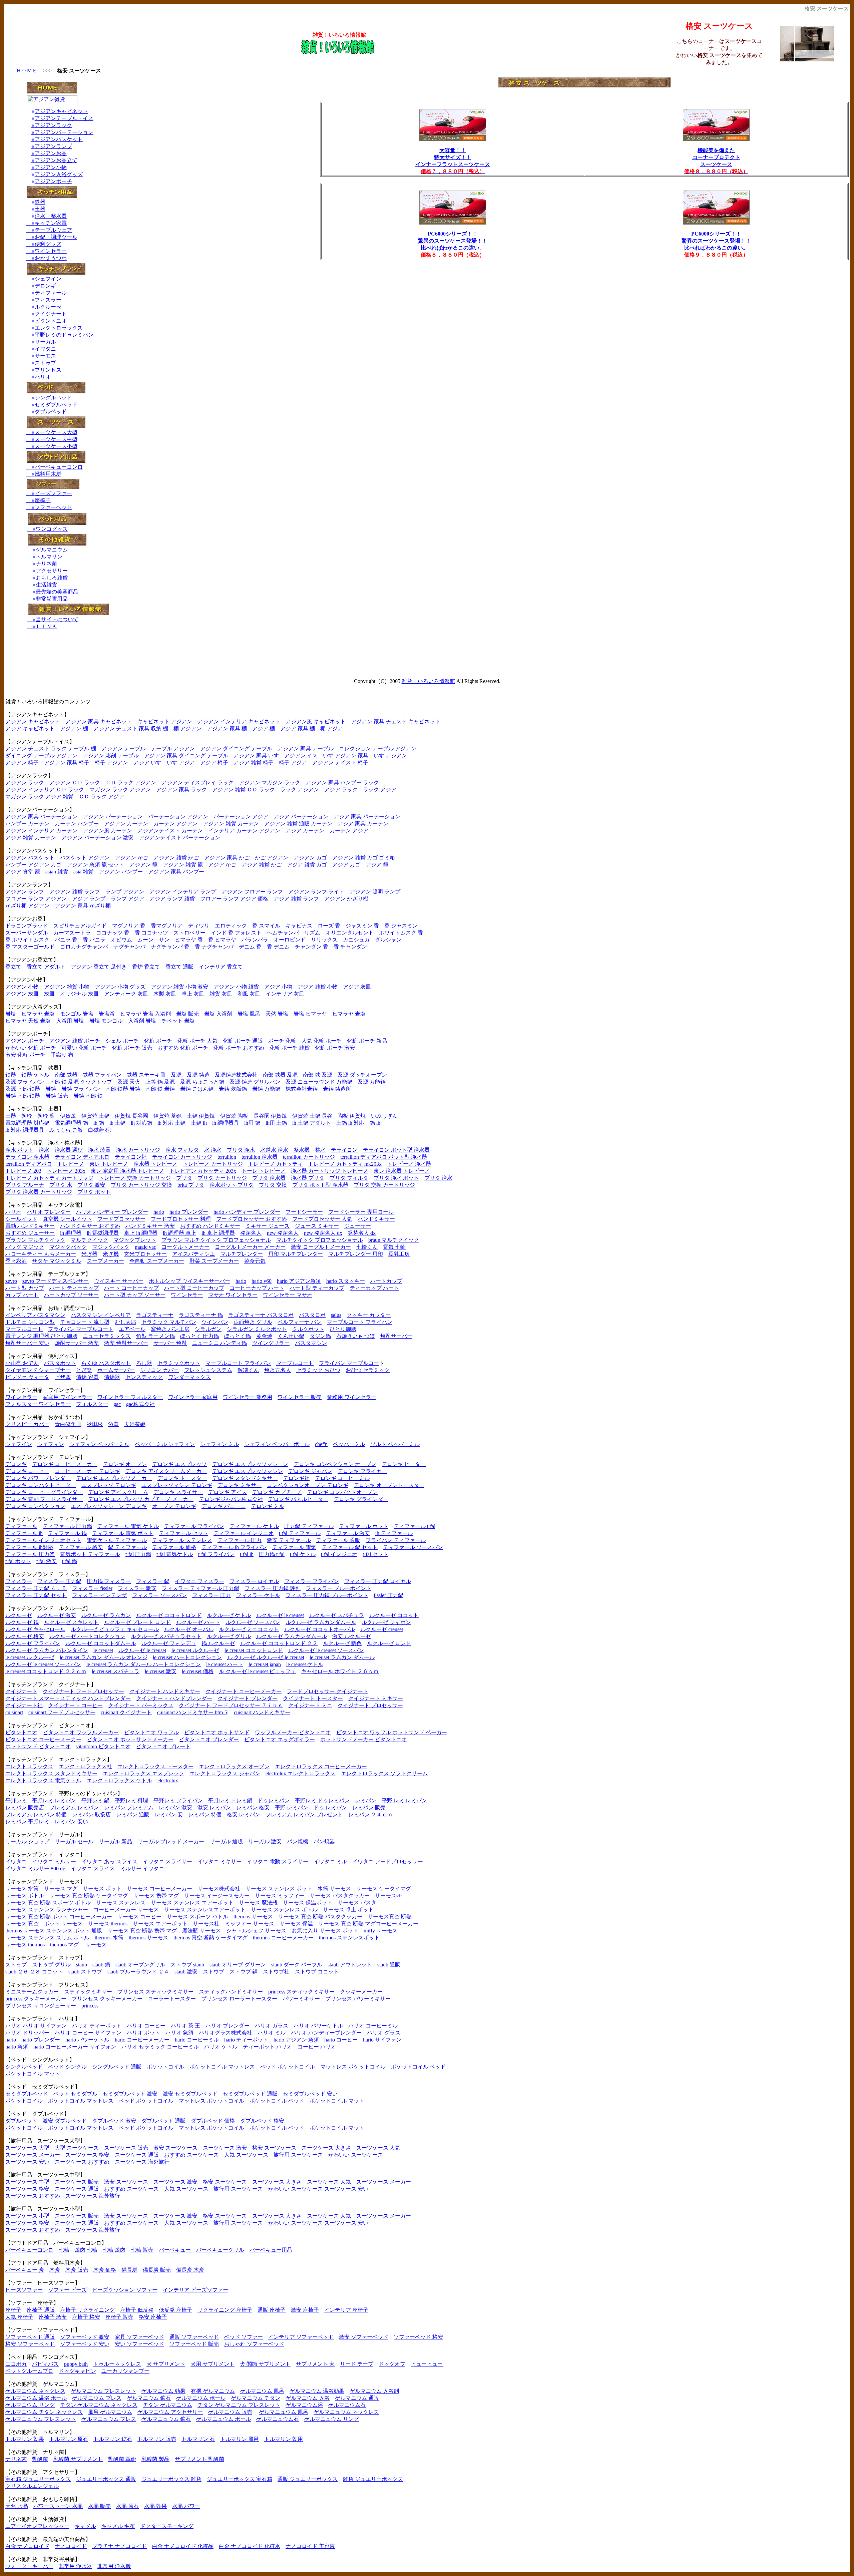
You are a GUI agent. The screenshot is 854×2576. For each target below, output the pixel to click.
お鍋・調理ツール (56, 237)
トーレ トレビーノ (264, 1171)
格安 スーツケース (274, 2148)
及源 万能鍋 (372, 1082)
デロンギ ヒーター (404, 1464)
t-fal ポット (18, 1561)
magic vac (145, 1247)
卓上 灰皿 (193, 994)
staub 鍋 (101, 1965)
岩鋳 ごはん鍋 (197, 1089)
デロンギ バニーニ (224, 1506)
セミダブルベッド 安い (310, 2094)
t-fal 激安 (47, 1561)
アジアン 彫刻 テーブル (111, 756)
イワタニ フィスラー (199, 1581)
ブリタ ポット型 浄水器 (320, 1185)
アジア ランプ (89, 899)
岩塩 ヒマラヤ (310, 1014)
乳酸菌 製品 (155, 2459)
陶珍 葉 (46, 1116)
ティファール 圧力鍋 (67, 1526)
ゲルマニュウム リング (332, 2419)
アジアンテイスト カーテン (170, 831)
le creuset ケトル (305, 1664)
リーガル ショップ (27, 1842)
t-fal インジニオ (339, 1554)
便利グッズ (48, 244)
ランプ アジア (127, 899)
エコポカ (16, 2364)
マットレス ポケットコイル (353, 2067)
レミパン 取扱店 (91, 1814)
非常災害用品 (52, 599)
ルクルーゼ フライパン (33, 1643)
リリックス (324, 940)
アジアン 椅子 (22, 763)
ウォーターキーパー (29, 2566)
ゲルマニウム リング (30, 2405)
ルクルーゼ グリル (229, 1636)
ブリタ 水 (61, 1185)
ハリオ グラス (384, 2033)
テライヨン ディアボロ (82, 1157)
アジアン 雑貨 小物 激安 (179, 987)
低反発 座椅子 (175, 2310)
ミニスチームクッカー (32, 1992)
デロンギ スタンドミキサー (245, 1478)
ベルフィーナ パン (300, 1322)
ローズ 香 (329, 926)
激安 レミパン (214, 1807)
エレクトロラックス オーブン (234, 1766)
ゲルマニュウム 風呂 (284, 2412)
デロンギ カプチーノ (277, 1492)
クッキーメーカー (361, 1992)
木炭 (55, 2270)
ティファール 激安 (348, 1533)
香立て (13, 967)
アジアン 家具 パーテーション (41, 817)
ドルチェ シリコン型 (30, 1322)
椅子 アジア (293, 763)
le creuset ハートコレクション (187, 1657)
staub (82, 1965)
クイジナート (51, 314)
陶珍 (27, 1116)
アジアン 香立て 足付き (99, 967)
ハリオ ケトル (221, 2047)
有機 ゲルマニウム (213, 2391)
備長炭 (129, 2270)
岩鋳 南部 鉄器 (23, 1096)
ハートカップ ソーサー (71, 1295)
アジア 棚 (264, 728)
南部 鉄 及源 (318, 1075)
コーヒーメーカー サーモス (126, 1910)
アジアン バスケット (30, 858)
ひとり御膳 (343, 1329)
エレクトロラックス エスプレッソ (143, 1773)
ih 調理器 (71, 1233)
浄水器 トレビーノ (155, 1164)
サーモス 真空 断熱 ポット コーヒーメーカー (59, 1917)
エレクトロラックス (59, 328)
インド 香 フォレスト (236, 933)
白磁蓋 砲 (99, 1130)
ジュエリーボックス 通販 (106, 2479)
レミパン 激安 (175, 1807)
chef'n (321, 1444)
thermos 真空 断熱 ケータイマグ (210, 1938)
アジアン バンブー (121, 872)
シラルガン (208, 1329)
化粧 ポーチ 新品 (367, 1041)
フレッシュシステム (208, 1370)
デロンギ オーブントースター (389, 1485)
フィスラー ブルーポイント (339, 1588)
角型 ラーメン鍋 (155, 1336)
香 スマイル (266, 926)
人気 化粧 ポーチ (322, 1041)
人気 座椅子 (19, 2317)
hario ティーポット (246, 2040)
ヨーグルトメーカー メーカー (250, 1247)
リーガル (45, 342)
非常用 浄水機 (114, 2566)
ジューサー (358, 1226)
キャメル (85, 2526)
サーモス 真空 (22, 1924)
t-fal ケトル (303, 1554)
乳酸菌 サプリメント (78, 2459)
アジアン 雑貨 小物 (67, 987)
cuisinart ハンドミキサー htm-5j (193, 1712)
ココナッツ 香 (113, 933)
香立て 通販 (179, 967)
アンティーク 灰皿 (126, 994)
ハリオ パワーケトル (318, 2026)
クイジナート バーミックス (141, 1705)
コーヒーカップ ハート (257, 1288)
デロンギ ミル (268, 1506)
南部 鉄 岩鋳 (160, 1089)
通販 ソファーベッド (194, 2337)
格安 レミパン (244, 1814)
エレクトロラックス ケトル (119, 1780)
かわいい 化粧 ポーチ (31, 1048)
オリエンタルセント (350, 933)
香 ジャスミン (401, 926)
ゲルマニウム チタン (256, 2398)
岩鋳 (51, 1089)
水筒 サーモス (334, 1889)
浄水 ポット (19, 1150)
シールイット (21, 1219)
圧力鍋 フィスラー (109, 1581)
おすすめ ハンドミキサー (210, 1226)
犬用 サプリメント (212, 2364)
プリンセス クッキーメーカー (107, 1999)
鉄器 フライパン (102, 1075)
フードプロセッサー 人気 (322, 1219)
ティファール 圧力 (240, 1540)
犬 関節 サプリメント (265, 2364)
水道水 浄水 (274, 1150)
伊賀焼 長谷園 (131, 1116)
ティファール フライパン (194, 1526)
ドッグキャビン (77, 2371)
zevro (11, 1281)
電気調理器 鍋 (71, 1123)
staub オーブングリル (140, 1965)
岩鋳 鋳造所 (337, 1089)
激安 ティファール (289, 1540)
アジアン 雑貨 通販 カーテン (298, 824)
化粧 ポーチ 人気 (197, 1041)
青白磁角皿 (68, 1424)
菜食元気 (255, 1261)
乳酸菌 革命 (122, 2459)
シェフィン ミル (220, 1444)
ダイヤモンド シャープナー (38, 1370)
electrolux (168, 1780)
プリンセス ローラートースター (239, 1999)
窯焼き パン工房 (170, 1329)
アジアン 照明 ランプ (375, 892)
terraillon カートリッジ (309, 1157)
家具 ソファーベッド (139, 2337)
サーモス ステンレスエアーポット (205, 1910)
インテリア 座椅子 (346, 2310)
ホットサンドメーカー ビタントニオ (364, 1739)
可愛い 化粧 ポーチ (84, 1048)
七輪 (64, 2250)
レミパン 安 (169, 1814)
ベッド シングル (67, 2067)
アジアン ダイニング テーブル (236, 749)
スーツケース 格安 (87, 2155)
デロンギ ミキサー (240, 1485)
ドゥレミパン (274, 1800)
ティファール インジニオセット (43, 1540)
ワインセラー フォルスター (130, 1397)
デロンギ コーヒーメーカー (65, 1464)
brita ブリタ (191, 1185)
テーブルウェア (53, 230)
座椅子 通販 (41, 2310)
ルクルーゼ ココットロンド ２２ (279, 1643)
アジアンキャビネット (61, 111)
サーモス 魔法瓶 (258, 1903)
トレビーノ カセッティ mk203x (345, 1164)
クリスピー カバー (27, 1424)
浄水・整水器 (51, 216)
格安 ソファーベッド (30, 2344)
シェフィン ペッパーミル (99, 1444)
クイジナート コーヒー (75, 1705)
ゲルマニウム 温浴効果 (317, 2391)
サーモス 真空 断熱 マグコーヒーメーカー (368, 1924)
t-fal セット (375, 1554)
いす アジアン (390, 756)
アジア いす (147, 763)
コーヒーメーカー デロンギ (87, 1471)
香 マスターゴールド (30, 947)
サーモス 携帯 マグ (156, 1896)
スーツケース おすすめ (82, 2162)
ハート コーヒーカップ (131, 1288)
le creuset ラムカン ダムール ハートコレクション (144, 1664)
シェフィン (51, 1444)
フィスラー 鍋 (153, 1581)
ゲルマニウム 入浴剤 (374, 2391)
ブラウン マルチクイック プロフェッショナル (216, 1240)
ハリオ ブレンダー (49, 1212)
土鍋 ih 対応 (350, 1123)
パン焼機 (298, 1842)
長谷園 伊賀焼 (270, 1116)
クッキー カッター (369, 1315)
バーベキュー (175, 2250)
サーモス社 (206, 1924)
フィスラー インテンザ (99, 1595)
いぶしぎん (384, 1116)
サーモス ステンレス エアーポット (192, 1903)
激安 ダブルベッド (65, 2121)
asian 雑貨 (57, 872)
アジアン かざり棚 (346, 899)
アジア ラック (341, 790)
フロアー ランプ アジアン (36, 899)
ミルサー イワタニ (142, 1869)
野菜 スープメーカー (214, 1261)
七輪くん (367, 1247)
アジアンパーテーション (62, 132)
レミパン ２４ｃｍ (370, 1814)
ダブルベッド (51, 412)
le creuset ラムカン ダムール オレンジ (104, 1657)
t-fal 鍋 (70, 1561)
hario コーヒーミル (197, 2040)
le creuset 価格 (198, 1671)
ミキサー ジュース (268, 1226)
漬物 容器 (87, 1377)
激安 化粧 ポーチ (25, 1055)
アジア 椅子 (214, 763)
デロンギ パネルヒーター (298, 1499)
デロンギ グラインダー (361, 1499)
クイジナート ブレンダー (248, 1698)
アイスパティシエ (193, 1254)
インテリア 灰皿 (285, 994)
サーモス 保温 (296, 1924)
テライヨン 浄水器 (27, 1157)
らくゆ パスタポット (106, 1363)
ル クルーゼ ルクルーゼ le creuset (266, 1657)
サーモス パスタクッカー (340, 1896)
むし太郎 (125, 1322)
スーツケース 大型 (27, 2148)
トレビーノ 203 (23, 1171)
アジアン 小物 (22, 987)
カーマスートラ (72, 933)
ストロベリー (189, 933)
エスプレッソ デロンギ (109, 1485)
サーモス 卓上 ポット (348, 1910)
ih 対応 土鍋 (171, 1123)
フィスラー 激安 (137, 1588)
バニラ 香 (66, 940)
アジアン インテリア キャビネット (239, 721)
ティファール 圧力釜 (30, 1554)
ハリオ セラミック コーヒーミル (160, 2047)
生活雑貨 (45, 585)
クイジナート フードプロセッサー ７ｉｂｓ (231, 1705)
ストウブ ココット (317, 1972)
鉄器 (40, 202)
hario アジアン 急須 (296, 2040)
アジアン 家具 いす (256, 756)
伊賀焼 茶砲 (167, 1116)
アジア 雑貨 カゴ (307, 865)
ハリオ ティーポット (97, 2026)
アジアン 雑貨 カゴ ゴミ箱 (364, 858)
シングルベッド (53, 398)
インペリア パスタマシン (35, 1315)
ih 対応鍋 (141, 1123)
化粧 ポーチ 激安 (335, 1048)
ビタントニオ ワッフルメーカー (81, 1732)
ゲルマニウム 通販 (357, 2398)
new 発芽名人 (283, 1233)
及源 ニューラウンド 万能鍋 (319, 1082)
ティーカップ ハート (374, 1288)
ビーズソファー (53, 493)
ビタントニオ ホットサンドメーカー (130, 1739)
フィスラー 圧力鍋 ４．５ (36, 1588)
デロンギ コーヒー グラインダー (44, 1492)
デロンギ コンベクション (35, 1506)
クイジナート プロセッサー (370, 1705)
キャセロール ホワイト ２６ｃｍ (340, 1671)
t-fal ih (247, 1554)
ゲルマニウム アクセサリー (170, 2412)
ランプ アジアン (125, 892)
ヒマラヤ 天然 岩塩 (28, 1021)
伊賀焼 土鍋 (95, 1116)
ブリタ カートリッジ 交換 (141, 1185)
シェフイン (48, 279)
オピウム (121, 940)
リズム (312, 933)
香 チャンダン (350, 947)
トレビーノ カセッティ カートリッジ (49, 1178)
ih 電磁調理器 (103, 1233)
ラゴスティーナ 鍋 (201, 1315)
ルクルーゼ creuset (382, 1629)
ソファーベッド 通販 (30, 2337)
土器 (40, 209)
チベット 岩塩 (178, 1021)
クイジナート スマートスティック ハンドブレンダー (68, 1698)
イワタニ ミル (330, 1862)
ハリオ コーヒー (146, 2026)
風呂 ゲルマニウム (110, 2412)
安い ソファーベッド (139, 2344)
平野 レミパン (292, 1807)
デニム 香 (250, 947)
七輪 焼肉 (114, 2250)
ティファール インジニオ (244, 1533)
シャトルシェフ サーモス (256, 1931)
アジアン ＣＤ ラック (75, 783)
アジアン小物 (49, 167)
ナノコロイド (71, 2546)
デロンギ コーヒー (27, 1471)
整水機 (302, 1150)
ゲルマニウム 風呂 (262, 2391)
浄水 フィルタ (182, 1150)
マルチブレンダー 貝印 (356, 1254)
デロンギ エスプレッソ (179, 1464)
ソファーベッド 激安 (85, 2337)
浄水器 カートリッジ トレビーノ (330, 1171)
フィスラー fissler (92, 1588)
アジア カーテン (305, 831)
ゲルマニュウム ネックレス (346, 2412)
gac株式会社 (140, 1404)
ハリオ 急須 (179, 2033)
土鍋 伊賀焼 (201, 1116)
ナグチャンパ (129, 947)
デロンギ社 (296, 1478)
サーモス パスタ (357, 1903)
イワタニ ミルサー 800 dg (35, 1869)
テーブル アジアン (173, 749)
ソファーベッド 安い (85, 2344)
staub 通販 (389, 1965)
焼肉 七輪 (86, 2250)
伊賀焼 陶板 (234, 1116)
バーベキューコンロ (59, 467)
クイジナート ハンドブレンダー (174, 1698)
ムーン (145, 940)
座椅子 (43, 500)
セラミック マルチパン (169, 1322)
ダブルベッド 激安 (114, 2121)
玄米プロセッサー (145, 1254)
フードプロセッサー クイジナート (328, 1691)
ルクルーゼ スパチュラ (337, 1615)
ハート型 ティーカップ (317, 1288)
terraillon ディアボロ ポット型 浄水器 (384, 1157)
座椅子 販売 (119, 2317)
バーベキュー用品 (271, 2250)
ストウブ (213, 1972)
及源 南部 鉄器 (23, 1089)
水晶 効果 (155, 2506)
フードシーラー (304, 1212)
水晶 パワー (186, 2506)
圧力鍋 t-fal (272, 1554)
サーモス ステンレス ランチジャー (47, 1910)
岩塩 (11, 1014)
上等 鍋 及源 (160, 1082)
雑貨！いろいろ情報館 (428, 681)
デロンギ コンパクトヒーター (41, 1485)
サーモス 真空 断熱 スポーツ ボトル (48, 1903)
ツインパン (215, 1322)
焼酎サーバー (396, 1336)
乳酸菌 (40, 2459)
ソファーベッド (53, 507)
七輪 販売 (142, 2250)
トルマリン (49, 557)
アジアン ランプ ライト (316, 892)
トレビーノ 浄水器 (409, 1164)
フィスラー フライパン (312, 1581)
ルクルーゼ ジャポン (386, 1622)
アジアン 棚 (74, 728)
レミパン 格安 (253, 1807)
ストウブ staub (187, 1965)
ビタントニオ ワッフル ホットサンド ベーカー (392, 1732)
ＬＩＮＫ (46, 626)
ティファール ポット (364, 1526)
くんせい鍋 (291, 1336)
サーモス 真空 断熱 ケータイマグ (89, 1896)
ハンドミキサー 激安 (150, 1226)
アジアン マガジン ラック (270, 783)
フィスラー (48, 300)
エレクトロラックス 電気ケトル (43, 1780)
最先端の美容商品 (57, 592)
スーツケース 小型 (27, 2216)
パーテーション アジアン (178, 817)
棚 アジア (332, 728)
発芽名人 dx (362, 1233)
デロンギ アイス (228, 1492)
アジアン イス (301, 756)
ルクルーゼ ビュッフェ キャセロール (115, 1629)
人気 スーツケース (246, 2155)
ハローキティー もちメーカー (41, 1254)
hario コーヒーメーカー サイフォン (75, 2047)
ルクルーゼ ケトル (229, 1615)
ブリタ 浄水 (241, 1150)
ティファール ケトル (254, 1526)
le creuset (103, 1650)
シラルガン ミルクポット (257, 1329)
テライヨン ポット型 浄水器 (396, 1150)
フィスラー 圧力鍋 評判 (273, 1588)
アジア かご (222, 865)
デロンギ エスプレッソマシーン (250, 1464)
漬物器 (112, 1377)
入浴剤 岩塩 (142, 1021)
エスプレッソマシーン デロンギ (109, 1506)
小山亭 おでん (22, 1363)
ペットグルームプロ (29, 2371)
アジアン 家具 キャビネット (99, 721)
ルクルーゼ (48, 307)
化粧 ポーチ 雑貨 (290, 1048)
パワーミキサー (301, 1999)
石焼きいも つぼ (356, 1336)
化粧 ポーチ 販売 (132, 1048)
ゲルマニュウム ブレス (109, 2419)
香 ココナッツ (151, 933)
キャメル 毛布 (118, 2526)
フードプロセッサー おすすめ (252, 1219)
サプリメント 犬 (315, 2364)
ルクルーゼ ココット (394, 1615)
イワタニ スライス (93, 1869)
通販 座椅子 (272, 2310)
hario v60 (262, 1281)
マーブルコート (24, 1329)
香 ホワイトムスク (27, 940)
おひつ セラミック (368, 1370)
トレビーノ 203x (66, 1171)
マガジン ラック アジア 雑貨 (39, 797)
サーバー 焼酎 (170, 1343)
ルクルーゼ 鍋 (22, 1622)
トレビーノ (71, 1164)
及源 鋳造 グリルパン (255, 1082)
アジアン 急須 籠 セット (95, 865)
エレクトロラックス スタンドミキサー (51, 1773)
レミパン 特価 (205, 1814)
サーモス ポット (102, 1889)
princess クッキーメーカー (36, 1999)
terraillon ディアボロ (29, 1164)
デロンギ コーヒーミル (342, 1478)
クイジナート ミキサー (376, 1698)
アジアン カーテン (126, 824)
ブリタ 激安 (91, 1185)
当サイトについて (57, 619)
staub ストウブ (85, 1972)
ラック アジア (380, 790)
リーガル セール (74, 1842)
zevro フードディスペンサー (56, 1281)
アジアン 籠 (143, 865)
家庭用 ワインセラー (67, 1397)
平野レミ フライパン (178, 1800)
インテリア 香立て (221, 967)
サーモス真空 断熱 (390, 1917)
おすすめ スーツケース (191, 2155)
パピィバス (45, 2364)
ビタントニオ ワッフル (151, 1732)
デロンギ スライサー (178, 1492)
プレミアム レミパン (74, 1807)
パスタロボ (312, 1315)
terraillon (227, 1157)
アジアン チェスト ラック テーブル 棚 (51, 749)
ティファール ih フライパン (234, 1547)
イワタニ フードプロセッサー (388, 1862)
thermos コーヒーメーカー (283, 1938)
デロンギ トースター (182, 1478)
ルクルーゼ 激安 (57, 1615)
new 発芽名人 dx (323, 1233)
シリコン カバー (159, 1370)
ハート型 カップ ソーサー (135, 1295)
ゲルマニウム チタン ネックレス (44, 2412)
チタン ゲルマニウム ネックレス (99, 2405)
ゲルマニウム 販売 (230, 2412)
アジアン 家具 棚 (227, 728)
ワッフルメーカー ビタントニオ (293, 1732)
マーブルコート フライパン (360, 1322)
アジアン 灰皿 (22, 994)
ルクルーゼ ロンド (389, 1643)
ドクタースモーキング (167, 2526)
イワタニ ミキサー (220, 1862)
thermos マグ (64, 1945)
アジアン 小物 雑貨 (236, 987)
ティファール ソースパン (413, 1547)
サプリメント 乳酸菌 (199, 2459)
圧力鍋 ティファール (309, 1526)
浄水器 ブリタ (308, 1178)
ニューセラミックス (107, 1336)
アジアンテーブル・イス (64, 118)
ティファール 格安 (81, 1547)
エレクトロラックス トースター (155, 1766)
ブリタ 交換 (273, 1185)
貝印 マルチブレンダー (296, 1254)
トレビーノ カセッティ (276, 1164)
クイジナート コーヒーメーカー (244, 1691)
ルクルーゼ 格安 (25, 1636)
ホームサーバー (116, 1370)
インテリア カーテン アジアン (244, 831)
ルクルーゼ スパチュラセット (166, 1636)
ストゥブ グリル (51, 1965)
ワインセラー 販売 (300, 1397)
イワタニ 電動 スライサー (278, 1862)
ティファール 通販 (338, 1540)
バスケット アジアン (85, 858)
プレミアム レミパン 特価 (36, 1814)
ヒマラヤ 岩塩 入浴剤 (145, 1014)
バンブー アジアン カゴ (33, 865)
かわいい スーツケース (356, 2155)
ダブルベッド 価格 (213, 2121)
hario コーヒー (341, 2040)
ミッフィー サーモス (250, 1924)
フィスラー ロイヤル (254, 1581)
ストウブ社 (276, 1972)
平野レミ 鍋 (95, 1800)
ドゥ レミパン (330, 1807)
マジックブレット (135, 1240)
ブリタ (184, 1178)
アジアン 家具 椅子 (67, 763)
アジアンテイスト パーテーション (179, 838)
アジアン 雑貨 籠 (183, 865)
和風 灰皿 (249, 994)
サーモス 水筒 (22, 1889)
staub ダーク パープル (297, 1965)
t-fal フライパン (216, 1554)
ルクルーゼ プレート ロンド (137, 1622)
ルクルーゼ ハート (198, 1622)
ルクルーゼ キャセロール (35, 1629)
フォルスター (92, 1404)
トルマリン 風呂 (240, 2439)
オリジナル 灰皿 (79, 994)
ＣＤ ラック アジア (101, 797)
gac (117, 1404)
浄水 (44, 1150)
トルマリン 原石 (69, 2439)
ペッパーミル (349, 1444)
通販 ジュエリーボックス (308, 2479)
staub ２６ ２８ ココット (34, 1972)
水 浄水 (213, 1150)
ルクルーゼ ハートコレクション (87, 1636)
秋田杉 (95, 1424)
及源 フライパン (25, 1082)
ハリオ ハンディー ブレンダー (112, 1212)
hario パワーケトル (87, 2040)
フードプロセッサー (121, 1219)
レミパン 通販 (133, 1814)
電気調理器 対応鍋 (27, 1123)
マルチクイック (89, 1240)
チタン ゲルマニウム (167, 2405)
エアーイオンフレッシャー (37, 2526)
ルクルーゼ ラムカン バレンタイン (47, 1650)
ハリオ (43, 377)
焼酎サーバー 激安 (77, 1343)
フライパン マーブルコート (81, 1329)
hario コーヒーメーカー (142, 2040)
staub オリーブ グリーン (238, 1965)
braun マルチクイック (394, 1240)
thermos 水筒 (109, 1938)
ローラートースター (172, 1999)
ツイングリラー (271, 1343)
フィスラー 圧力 (211, 1595)
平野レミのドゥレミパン (64, 335)
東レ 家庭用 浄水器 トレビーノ (127, 1171)
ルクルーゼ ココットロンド (169, 1615)
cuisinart (14, 1712)
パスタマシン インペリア (101, 1315)
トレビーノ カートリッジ (213, 1164)
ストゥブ (45, 363)
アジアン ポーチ (25, 1041)
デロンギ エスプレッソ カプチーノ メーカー (141, 1499)
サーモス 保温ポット (308, 1903)
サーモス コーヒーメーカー (159, 1889)
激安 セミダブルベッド (190, 2094)
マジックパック (111, 1247)
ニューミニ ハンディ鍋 (220, 1343)
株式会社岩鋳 (302, 1089)
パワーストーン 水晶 (58, 2506)
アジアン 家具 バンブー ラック (342, 783)
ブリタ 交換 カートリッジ (384, 1185)
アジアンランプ (52, 146)
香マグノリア (167, 926)
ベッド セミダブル (75, 2094)
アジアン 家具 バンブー (176, 872)
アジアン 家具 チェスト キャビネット (396, 721)
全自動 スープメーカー (157, 1261)
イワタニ (45, 349)
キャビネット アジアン (165, 721)
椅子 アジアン (111, 763)
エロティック (231, 926)
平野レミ (16, 1800)
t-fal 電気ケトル (175, 1554)
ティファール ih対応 (29, 1547)
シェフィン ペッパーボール (277, 1444)
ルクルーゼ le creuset (280, 1615)
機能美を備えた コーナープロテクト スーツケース (716, 157)
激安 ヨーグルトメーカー (321, 1247)
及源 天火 (129, 1082)
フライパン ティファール (396, 1540)
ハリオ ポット (143, 2033)
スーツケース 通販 (137, 2155)
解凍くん (248, 1370)
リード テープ (357, 2364)
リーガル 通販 (226, 1842)
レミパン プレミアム (129, 1807)
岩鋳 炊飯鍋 (233, 1089)
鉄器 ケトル (35, 1075)
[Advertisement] (427, 662)
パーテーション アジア (241, 817)
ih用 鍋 (252, 1123)
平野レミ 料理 (131, 1800)
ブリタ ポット (94, 1192)
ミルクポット (308, 1329)
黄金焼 (264, 1336)
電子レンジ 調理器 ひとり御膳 (41, 1336)
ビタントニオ (51, 321)
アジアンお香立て (54, 160)
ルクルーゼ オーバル (189, 1629)
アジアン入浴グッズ (59, 174)
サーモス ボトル (25, 1896)
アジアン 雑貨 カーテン (231, 824)
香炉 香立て (146, 967)
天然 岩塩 (277, 1014)
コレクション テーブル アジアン (378, 749)
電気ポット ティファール (90, 1554)
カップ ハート (22, 1295)
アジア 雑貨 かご (262, 865)
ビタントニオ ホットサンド (217, 1732)
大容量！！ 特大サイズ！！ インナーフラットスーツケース (453, 157)
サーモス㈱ (388, 1896)
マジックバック (68, 1247)
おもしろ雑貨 (50, 578)
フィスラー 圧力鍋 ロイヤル (378, 1581)
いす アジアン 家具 (346, 756)
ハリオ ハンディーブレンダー (326, 2033)
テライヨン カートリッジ (182, 1157)
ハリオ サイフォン (45, 2026)
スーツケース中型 (56, 439)
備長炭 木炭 (190, 2270)
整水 (320, 1150)
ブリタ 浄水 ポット (396, 1178)
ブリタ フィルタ (349, 1178)
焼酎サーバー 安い (27, 1343)
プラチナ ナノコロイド (119, 2546)
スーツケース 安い (27, 2162)
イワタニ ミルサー (54, 1862)
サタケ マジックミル (57, 1261)
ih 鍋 (99, 1123)
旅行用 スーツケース (298, 2155)
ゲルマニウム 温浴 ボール (36, 2398)
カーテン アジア (349, 831)
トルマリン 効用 (284, 2439)
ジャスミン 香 (362, 926)
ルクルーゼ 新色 (342, 1643)
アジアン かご (131, 858)
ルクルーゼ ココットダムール (101, 1643)
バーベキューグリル (220, 2250)
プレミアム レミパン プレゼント (304, 1814)
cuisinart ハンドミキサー (262, 1712)
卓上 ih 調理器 (141, 1233)
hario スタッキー (346, 1281)
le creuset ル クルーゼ (30, 1657)
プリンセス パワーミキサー (358, 1999)
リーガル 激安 (265, 1842)
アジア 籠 (377, 865)
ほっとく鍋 (238, 1336)
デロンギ (45, 286)
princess (90, 2006)
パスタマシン (311, 1343)
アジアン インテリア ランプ (183, 892)
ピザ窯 (63, 1377)
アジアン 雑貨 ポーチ (75, 1041)
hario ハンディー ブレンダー (247, 1212)
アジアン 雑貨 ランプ (75, 892)
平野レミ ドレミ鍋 (230, 1800)
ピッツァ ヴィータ (27, 1377)
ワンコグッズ (52, 529)
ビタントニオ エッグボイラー (280, 1739)
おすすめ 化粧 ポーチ (183, 1048)
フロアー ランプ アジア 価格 (234, 899)
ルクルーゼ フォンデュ (169, 1643)
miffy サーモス (381, 1931)
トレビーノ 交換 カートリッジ (135, 1178)
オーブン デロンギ (174, 1506)
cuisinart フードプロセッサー (62, 1712)
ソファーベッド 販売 (194, 2344)
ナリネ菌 (45, 564)
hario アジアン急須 (299, 1281)
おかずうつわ (51, 258)
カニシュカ (356, 940)
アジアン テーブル (123, 749)
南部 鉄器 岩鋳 (123, 1089)
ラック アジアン (300, 790)
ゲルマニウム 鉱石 (149, 2398)
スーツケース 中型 (27, 2182)
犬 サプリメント (166, 2364)
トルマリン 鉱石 (113, 2439)
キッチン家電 (51, 223)
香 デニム (278, 947)
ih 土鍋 (117, 1123)
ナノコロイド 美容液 (310, 2546)
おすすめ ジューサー (30, 1233)
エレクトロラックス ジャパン (225, 1773)
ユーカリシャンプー (125, 2371)
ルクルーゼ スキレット (71, 1622)
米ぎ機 (111, 1254)
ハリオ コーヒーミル (373, 2026)
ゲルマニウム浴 (304, 2405)
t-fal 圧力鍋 (138, 1554)
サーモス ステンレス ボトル (284, 1910)
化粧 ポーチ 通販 (243, 1041)
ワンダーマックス (189, 1377)
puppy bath (76, 2364)
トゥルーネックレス (117, 2364)
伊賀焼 (68, 1116)
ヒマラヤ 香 (189, 940)
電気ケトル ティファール (117, 1540)
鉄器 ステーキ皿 (146, 1075)
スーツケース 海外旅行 (142, 2162)
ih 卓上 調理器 (218, 1233)
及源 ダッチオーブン (362, 1075)
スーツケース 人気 (378, 2148)
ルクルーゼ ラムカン (106, 1615)
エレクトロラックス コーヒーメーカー (321, 1766)
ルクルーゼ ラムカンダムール (321, 1622)
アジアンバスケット (57, 139)
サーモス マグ (61, 1889)
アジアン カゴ (310, 858)
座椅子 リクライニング (87, 2310)
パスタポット (60, 1363)
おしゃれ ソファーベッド (254, 2344)
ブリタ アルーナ (25, 1185)
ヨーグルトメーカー (185, 1247)
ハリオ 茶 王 (185, 2026)
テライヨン (344, 1150)
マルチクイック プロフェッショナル (320, 1240)
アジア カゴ (346, 865)
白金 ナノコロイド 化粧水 (250, 2546)
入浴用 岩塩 (70, 1021)
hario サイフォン (382, 2040)
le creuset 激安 (161, 1671)
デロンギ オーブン (125, 1464)
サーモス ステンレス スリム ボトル (47, 1938)
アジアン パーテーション (113, 817)
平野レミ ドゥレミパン (322, 1800)
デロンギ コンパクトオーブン (342, 1492)
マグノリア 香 (129, 926)
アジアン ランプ (25, 892)
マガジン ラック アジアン (120, 790)
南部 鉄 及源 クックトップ (81, 1082)
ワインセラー (51, 251)
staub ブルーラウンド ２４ (138, 1972)
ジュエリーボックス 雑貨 (171, 2479)
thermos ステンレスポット (349, 1938)
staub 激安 (186, 1972)
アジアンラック (52, 125)
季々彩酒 (16, 1261)
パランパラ (255, 940)
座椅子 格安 (86, 2317)
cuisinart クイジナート (126, 1712)
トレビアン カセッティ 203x (203, 1171)
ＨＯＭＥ (27, 71)
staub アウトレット (350, 1965)
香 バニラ (94, 940)
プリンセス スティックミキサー (155, 1992)
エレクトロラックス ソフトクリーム (384, 1773)
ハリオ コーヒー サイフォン (88, 2033)
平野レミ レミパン (54, 1800)
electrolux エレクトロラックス (301, 1773)
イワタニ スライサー (167, 1862)
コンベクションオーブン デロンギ (308, 1485)
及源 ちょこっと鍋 (202, 1082)
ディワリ (199, 926)
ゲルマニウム (52, 550)
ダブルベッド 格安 (262, 2121)
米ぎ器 (89, 1254)
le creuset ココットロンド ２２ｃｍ (46, 1671)
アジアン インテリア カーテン (41, 831)
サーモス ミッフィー (280, 1896)
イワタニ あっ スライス (109, 1862)
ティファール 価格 (174, 1547)
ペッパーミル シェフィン (165, 1444)
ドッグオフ (392, 2364)
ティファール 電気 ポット (123, 1533)
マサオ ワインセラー (233, 1295)
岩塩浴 (107, 1014)
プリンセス (48, 370)
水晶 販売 (99, 2506)
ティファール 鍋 (67, 1533)
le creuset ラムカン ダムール (342, 1657)
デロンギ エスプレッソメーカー (114, 1478)
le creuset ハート (225, 1664)
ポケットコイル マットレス (222, 2067)
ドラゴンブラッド (27, 926)
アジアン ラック (25, 783)
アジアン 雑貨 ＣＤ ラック (244, 790)
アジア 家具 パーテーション (367, 817)
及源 (176, 1075)
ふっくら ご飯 (66, 1130)
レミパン (366, 1800)
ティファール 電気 (294, 1547)
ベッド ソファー (244, 2337)
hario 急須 (17, 2047)
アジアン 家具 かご (227, 858)
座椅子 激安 (53, 2317)
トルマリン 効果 (25, 2439)
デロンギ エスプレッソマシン (248, 1471)
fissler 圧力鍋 (388, 1595)
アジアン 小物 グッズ (120, 987)
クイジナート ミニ (310, 1705)
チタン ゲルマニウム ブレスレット (239, 2405)
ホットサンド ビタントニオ (38, 1746)
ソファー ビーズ (67, 2290)
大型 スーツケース (77, 2148)
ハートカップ (386, 1281)
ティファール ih (24, 1533)
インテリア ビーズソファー (195, 2290)
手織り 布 (62, 1055)
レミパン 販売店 (25, 1807)
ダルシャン (388, 940)
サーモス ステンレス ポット (279, 1889)
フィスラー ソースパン (159, 1595)
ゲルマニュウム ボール (224, 2419)
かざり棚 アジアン (27, 906)
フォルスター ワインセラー (38, 1404)
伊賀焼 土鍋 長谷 (312, 1116)
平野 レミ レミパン (404, 1800)
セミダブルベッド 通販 (250, 2094)
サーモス (45, 356)
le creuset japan (265, 1664)
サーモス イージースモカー (217, 1896)
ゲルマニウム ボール (201, 2398)
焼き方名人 (278, 1370)
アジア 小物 (278, 987)
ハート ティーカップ (74, 1288)
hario (159, 1212)
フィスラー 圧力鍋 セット (36, 1595)
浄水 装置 (99, 1150)
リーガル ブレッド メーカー (171, 1842)
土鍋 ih (199, 1123)
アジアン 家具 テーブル (306, 749)
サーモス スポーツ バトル (197, 1917)
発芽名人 (251, 1233)
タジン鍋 (320, 1336)
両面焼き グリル (253, 1322)
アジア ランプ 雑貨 (172, 899)
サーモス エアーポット (160, 1924)
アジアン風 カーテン (107, 831)
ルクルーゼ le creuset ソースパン (326, 1650)
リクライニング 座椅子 (225, 2310)
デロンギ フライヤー (362, 1471)
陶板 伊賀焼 (352, 1116)
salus (336, 1315)
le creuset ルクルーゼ (195, 1650)
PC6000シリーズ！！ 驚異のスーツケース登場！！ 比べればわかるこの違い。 (453, 241)
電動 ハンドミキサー (30, 1226)
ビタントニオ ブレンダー (209, 1739)
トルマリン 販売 (157, 2439)
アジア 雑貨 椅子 (254, 763)
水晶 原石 (127, 2506)
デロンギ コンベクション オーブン (335, 1464)
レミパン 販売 (369, 1807)
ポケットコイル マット (33, 2074)
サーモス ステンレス (121, 1903)
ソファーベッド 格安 (418, 2337)
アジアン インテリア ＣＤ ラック (45, 790)
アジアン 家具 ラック (181, 790)
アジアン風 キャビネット (316, 721)
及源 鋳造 (198, 1075)
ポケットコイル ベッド (418, 2067)
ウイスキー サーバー (119, 1281)
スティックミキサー (88, 1992)
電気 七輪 (394, 1247)
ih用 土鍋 (276, 1123)
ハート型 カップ (25, 1288)
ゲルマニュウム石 (278, 2419)
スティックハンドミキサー (231, 1992)
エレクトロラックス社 (85, 1766)
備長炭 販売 (157, 2270)
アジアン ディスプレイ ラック (197, 783)
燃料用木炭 (48, 474)
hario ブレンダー (189, 1212)
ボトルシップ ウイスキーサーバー (189, 1281)
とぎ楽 (84, 1370)
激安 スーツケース (175, 2148)
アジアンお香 (49, 153)
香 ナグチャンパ (214, 947)
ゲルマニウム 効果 (163, 2391)
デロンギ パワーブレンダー (38, 1478)
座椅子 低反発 (137, 2310)
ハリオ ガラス (272, 2026)
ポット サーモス (63, 1924)
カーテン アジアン (175, 824)
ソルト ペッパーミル (395, 1444)
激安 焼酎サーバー (126, 1343)
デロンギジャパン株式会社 (231, 1499)
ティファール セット (183, 1533)
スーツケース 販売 (126, 2148)
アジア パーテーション (301, 817)
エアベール (132, 1329)
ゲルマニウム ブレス (97, 2398)
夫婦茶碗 (135, 1424)
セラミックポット (179, 1363)
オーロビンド (290, 940)
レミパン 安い (71, 1821)
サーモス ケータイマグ (384, 1889)
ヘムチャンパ (283, 933)
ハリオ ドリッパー (27, 2033)
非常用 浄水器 (75, 2566)
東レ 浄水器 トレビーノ (402, 1171)
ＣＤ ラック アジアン (131, 783)
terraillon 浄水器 (260, 1157)
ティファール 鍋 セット (350, 1547)
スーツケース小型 (56, 446)
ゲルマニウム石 (347, 2405)
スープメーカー (105, 1261)
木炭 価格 (105, 2270)
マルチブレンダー (242, 1254)
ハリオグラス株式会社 (226, 2033)
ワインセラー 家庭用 (193, 1397)
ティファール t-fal (414, 1526)
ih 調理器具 (226, 1123)
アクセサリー (52, 571)
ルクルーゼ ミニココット (249, 1629)
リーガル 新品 (115, 1842)
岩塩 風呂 (249, 1014)
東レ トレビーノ (109, 1164)
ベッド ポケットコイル (288, 2067)
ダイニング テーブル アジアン (41, 756)
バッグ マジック (25, 1247)
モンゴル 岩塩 (77, 1014)
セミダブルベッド (56, 405)
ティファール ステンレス (182, 1540)
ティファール (51, 293)
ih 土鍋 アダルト (312, 1123)
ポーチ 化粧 (282, 1041)
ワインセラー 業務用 (248, 1397)
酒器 (113, 1424)
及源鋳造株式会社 (236, 1075)
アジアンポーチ (53, 181)
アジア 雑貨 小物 (318, 987)
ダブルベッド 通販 (163, 2121)
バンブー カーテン (27, 824)
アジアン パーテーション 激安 (97, 838)
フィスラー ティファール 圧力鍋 (200, 1588)
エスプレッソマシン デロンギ (177, 1485)
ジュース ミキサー (317, 1226)
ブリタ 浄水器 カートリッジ (39, 1192)
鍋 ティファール (127, 1547)
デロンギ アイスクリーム (118, 1492)
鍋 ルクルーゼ (218, 1643)
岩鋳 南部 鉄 (88, 1096)
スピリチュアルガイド (80, 926)
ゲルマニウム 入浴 (308, 2398)
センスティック (144, 1377)
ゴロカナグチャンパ (84, 947)
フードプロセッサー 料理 (181, 1219)
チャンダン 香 (312, 947)
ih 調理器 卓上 (179, 1233)
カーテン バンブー (77, 824)
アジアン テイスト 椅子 (340, 763)
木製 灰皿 (165, 994)
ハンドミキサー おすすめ (90, 1226)
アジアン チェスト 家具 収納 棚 (131, 728)
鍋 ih (375, 1123)
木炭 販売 (77, 2270)
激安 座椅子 (305, 2310)
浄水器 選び (69, 1150)
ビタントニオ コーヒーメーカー (43, 1739)
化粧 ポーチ (158, 1041)
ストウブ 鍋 (244, 1972)
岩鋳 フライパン (81, 1089)
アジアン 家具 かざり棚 (83, 906)
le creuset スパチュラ (116, 1671)
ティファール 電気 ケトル (128, 1526)
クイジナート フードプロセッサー (83, 1691)
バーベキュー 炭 (25, 2270)
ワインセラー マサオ (288, 1295)
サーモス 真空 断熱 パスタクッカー (320, 1917)
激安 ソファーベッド (364, 2337)
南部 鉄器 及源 (280, 1075)
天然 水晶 (17, 2506)
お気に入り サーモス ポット (325, 1931)
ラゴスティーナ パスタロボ (261, 1315)
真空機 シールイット (67, 1219)
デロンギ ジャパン (310, 1471)
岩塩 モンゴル (106, 1021)
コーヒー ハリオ (317, 2047)
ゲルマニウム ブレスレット (103, 2391)
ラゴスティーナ (155, 1315)
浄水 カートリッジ (138, 1150)
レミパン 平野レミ (27, 1821)
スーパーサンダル (27, 933)
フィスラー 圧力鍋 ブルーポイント (327, 1595)
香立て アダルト (46, 967)
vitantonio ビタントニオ (103, 1746)
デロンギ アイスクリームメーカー (166, 1471)
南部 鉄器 (66, 1075)
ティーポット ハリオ (268, 2047)
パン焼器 (324, 1842)
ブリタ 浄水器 (269, 1178)
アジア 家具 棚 (298, 728)
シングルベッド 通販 (117, 2067)
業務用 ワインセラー (352, 1397)
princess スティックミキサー (301, 1992)
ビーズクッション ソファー (125, 2290)
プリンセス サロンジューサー (41, 2006)
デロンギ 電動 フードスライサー (44, 1499)
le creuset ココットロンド (254, 1650)
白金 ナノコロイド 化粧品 (183, 2546)
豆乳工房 (399, 1254)
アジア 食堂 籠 (23, 872)
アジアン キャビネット (33, 721)
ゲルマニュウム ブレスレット (41, 2419)
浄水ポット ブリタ (232, 1185)
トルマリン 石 (198, 2439)
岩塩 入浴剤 (218, 1014)
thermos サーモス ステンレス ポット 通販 (54, 1931)
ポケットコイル (165, 2067)
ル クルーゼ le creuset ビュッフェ (257, 1671)
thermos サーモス (253, 1917)
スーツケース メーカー (33, 2155)
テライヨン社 (131, 1157)
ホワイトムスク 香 (401, 933)
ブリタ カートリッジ (222, 1178)
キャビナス (299, 926)
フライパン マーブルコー (349, 1363)
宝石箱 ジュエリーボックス (38, 2479)
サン (164, 940)
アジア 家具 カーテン (363, 824)
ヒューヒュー (427, 2364)
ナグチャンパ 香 (170, 947)
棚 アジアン (187, 728)
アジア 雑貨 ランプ (296, 899)
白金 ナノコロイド (27, 2546)
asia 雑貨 (83, 872)
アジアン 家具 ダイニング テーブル (186, 756)
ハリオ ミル (272, 2033)
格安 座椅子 (153, 2317)
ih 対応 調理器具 (25, 1130)
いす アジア (181, 763)
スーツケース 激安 (225, 2148)
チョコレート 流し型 (85, 1322)
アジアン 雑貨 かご (176, 858)
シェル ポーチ (122, 1041)
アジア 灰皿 (357, 987)
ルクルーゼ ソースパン (253, 1622)
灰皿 (49, 994)
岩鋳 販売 (57, 1096)
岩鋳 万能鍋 (266, 1089)
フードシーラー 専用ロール (361, 1212)
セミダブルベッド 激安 (130, 2094)
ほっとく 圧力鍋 (199, 1336)
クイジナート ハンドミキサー (165, 1691)
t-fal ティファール (300, 1533)
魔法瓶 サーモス (201, 1931)
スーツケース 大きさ (326, 2148)
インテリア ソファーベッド (301, 2337)
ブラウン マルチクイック (35, 1240)
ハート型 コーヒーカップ (194, 1288)
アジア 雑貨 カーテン (31, 838)
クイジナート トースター (313, 1698)
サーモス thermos (108, 1924)
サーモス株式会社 (219, 1889)
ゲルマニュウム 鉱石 (166, 2419)
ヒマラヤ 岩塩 (38, 1014)
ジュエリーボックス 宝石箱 (240, 2479)
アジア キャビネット (30, 728)
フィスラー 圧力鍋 (59, 1581)
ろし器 (144, 1363)
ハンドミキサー (376, 1219)
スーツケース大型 (56, 432)
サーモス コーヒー (139, 1917)
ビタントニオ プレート (163, 1746)
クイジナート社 (24, 1705)
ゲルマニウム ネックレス (35, 2391)
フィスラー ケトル (258, 1595)
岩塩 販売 (187, 1014)
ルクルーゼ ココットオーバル (320, 1629)
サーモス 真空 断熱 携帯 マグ (142, 1931)
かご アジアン (272, 858)
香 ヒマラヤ (222, 940)
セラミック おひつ (318, 1370)
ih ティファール (394, 1533)
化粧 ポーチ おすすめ (239, 1048)
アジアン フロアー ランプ (252, 892)
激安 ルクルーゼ (352, 1636)
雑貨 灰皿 (221, 994)
